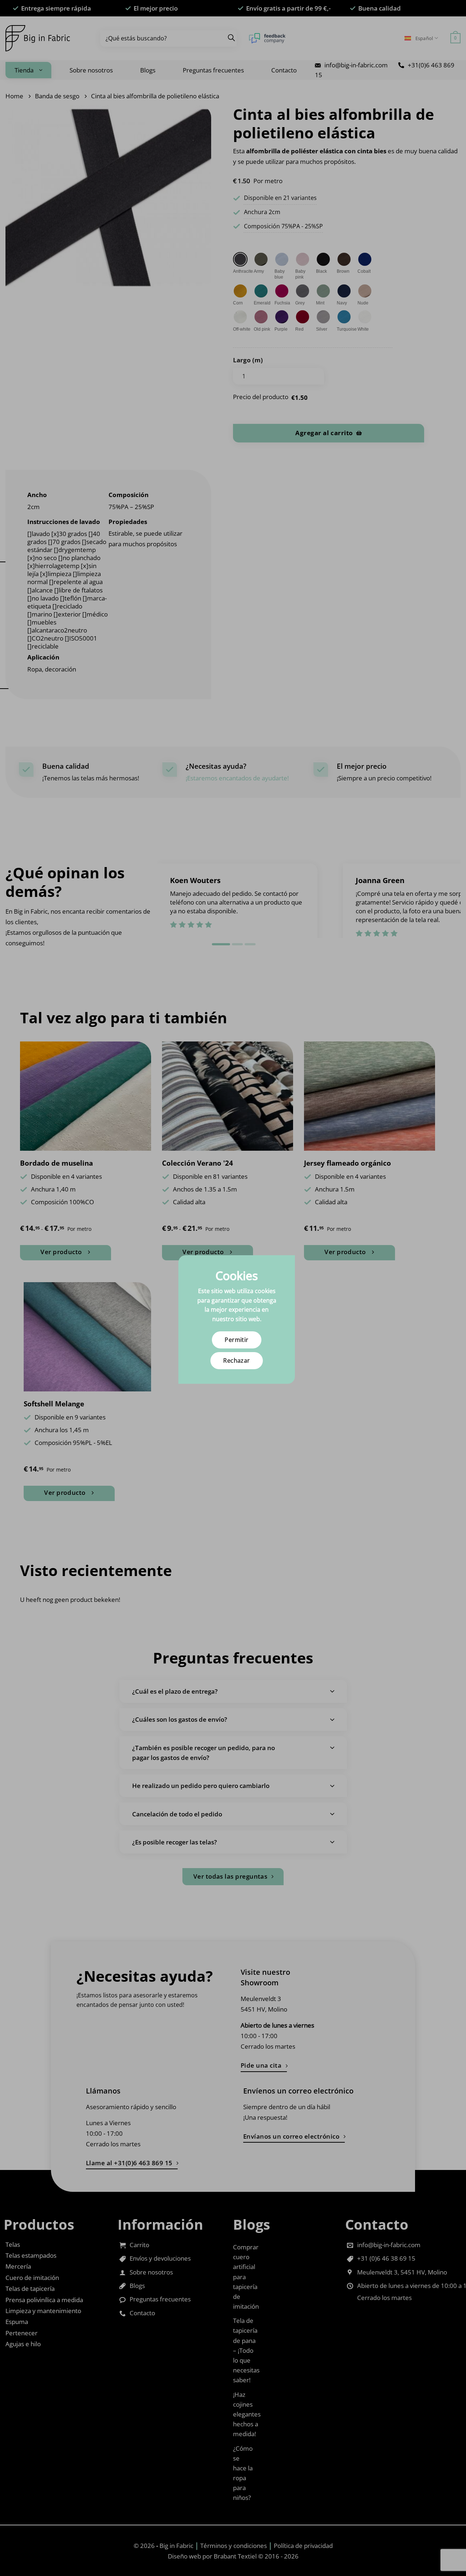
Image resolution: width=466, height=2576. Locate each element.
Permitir (237, 1340)
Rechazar (237, 1360)
